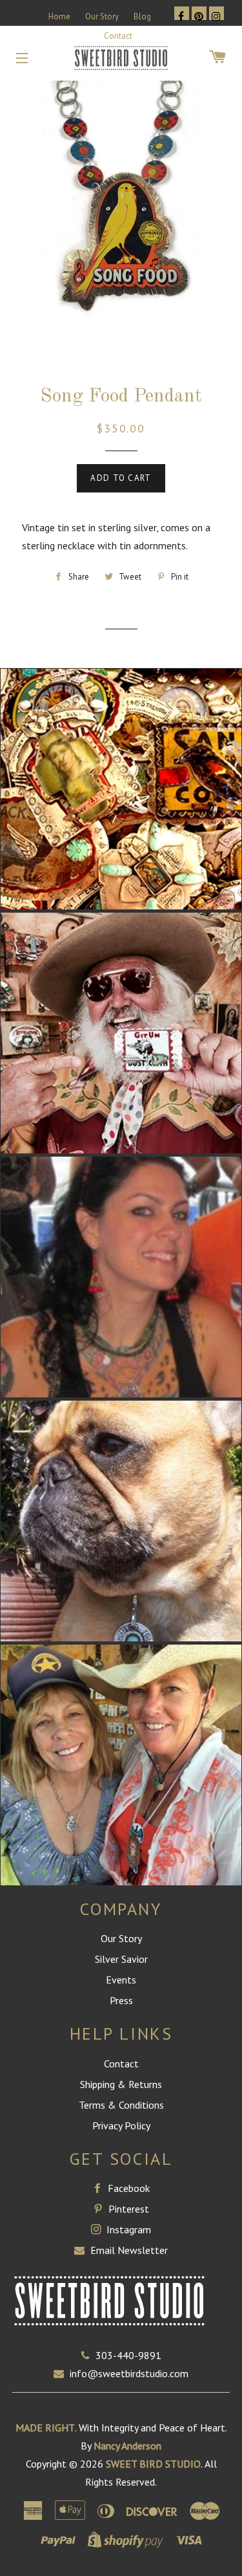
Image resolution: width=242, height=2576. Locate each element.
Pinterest (127, 2209)
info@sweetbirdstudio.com (129, 2373)
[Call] (88, 2355)
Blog (142, 16)
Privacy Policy (121, 2125)
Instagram (127, 2229)
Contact (118, 36)
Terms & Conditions (121, 2105)
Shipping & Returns (121, 2084)
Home (59, 16)
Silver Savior (121, 1959)
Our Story (102, 16)
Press (121, 2000)
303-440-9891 (128, 2355)
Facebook (127, 2188)
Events (121, 1980)
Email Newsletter (128, 2250)
